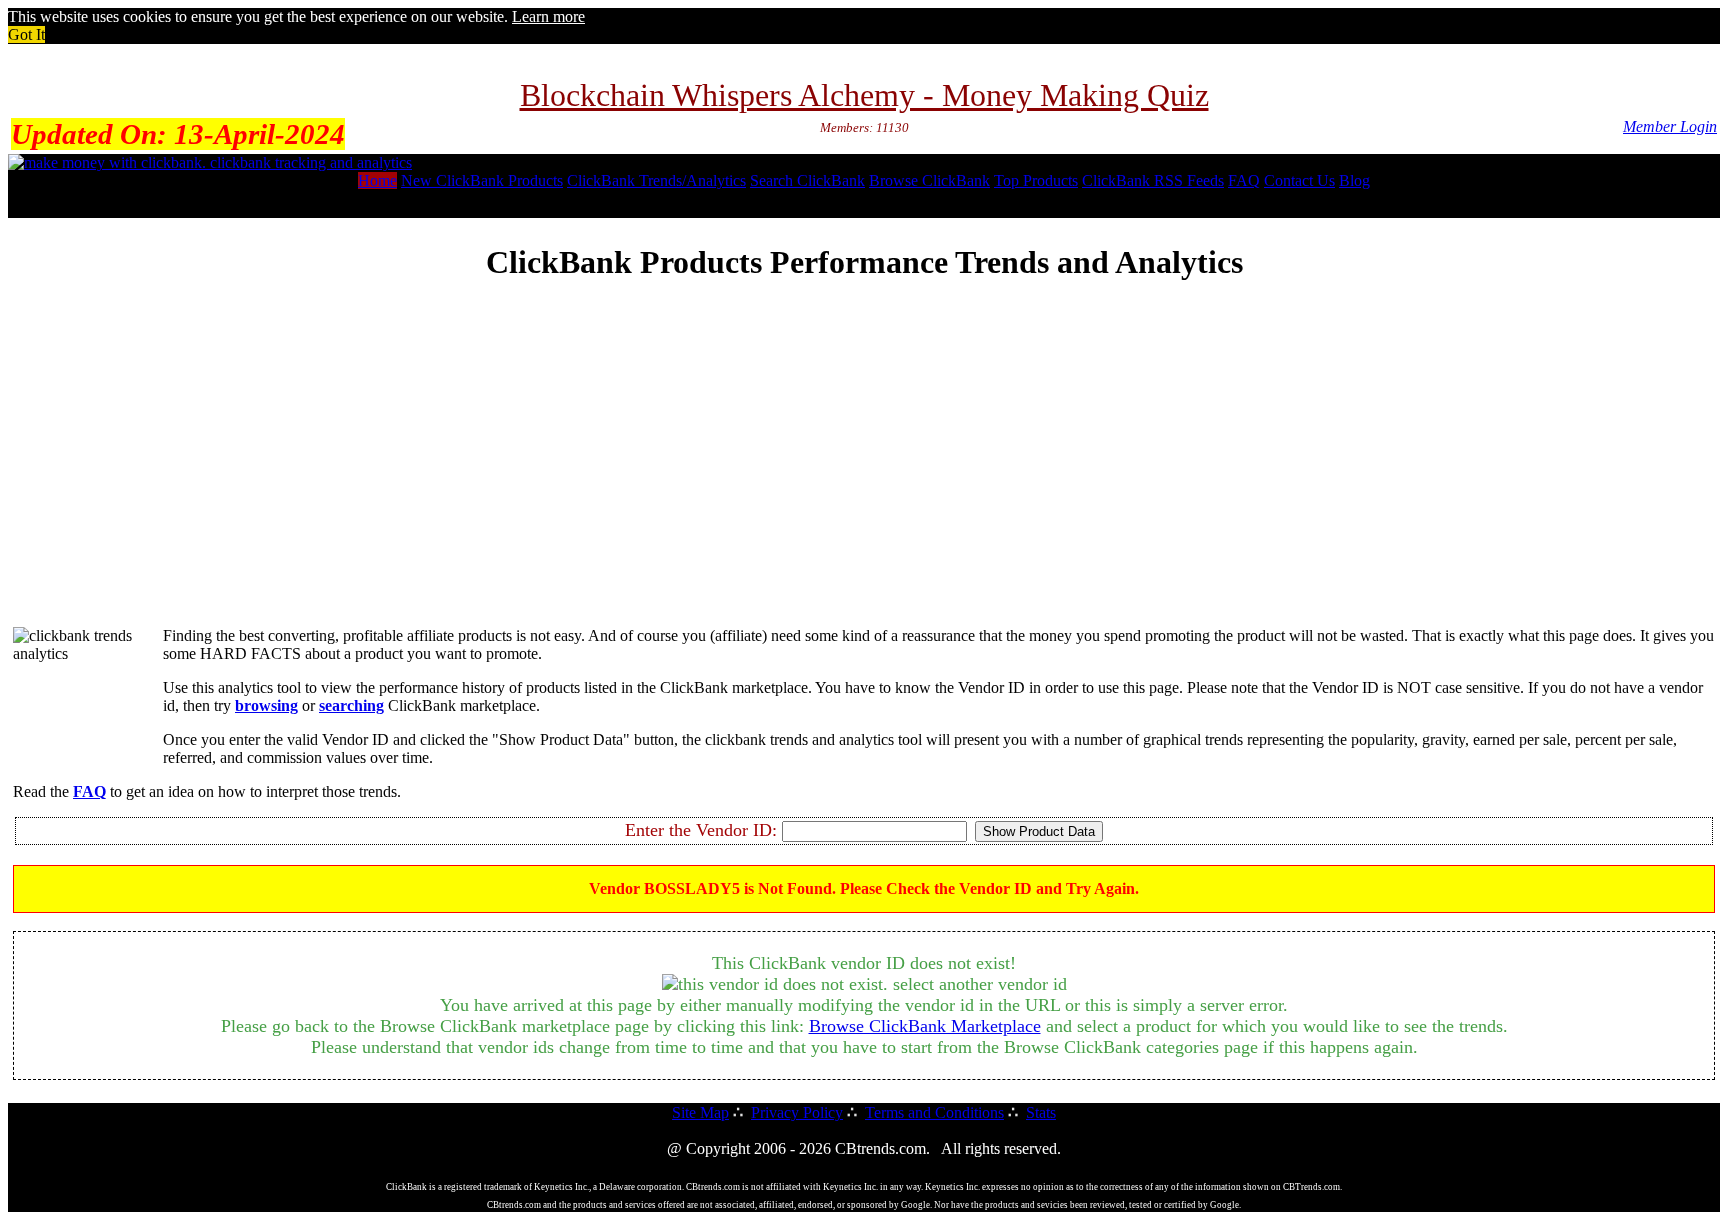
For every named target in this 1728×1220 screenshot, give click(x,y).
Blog (1354, 180)
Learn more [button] (548, 16)
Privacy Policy (797, 1112)
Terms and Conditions (934, 1112)
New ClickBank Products (482, 180)
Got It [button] (26, 34)
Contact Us (1299, 180)
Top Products (1036, 180)
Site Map (700, 1112)
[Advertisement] (864, 471)
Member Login (1670, 126)
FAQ (1244, 180)
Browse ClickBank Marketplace (925, 1026)
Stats (1041, 1112)
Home (377, 180)
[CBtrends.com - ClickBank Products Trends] (210, 162)
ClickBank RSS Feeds (1153, 180)
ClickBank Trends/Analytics (656, 180)
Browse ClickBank (929, 180)
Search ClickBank (807, 180)
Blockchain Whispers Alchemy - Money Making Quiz (864, 95)
